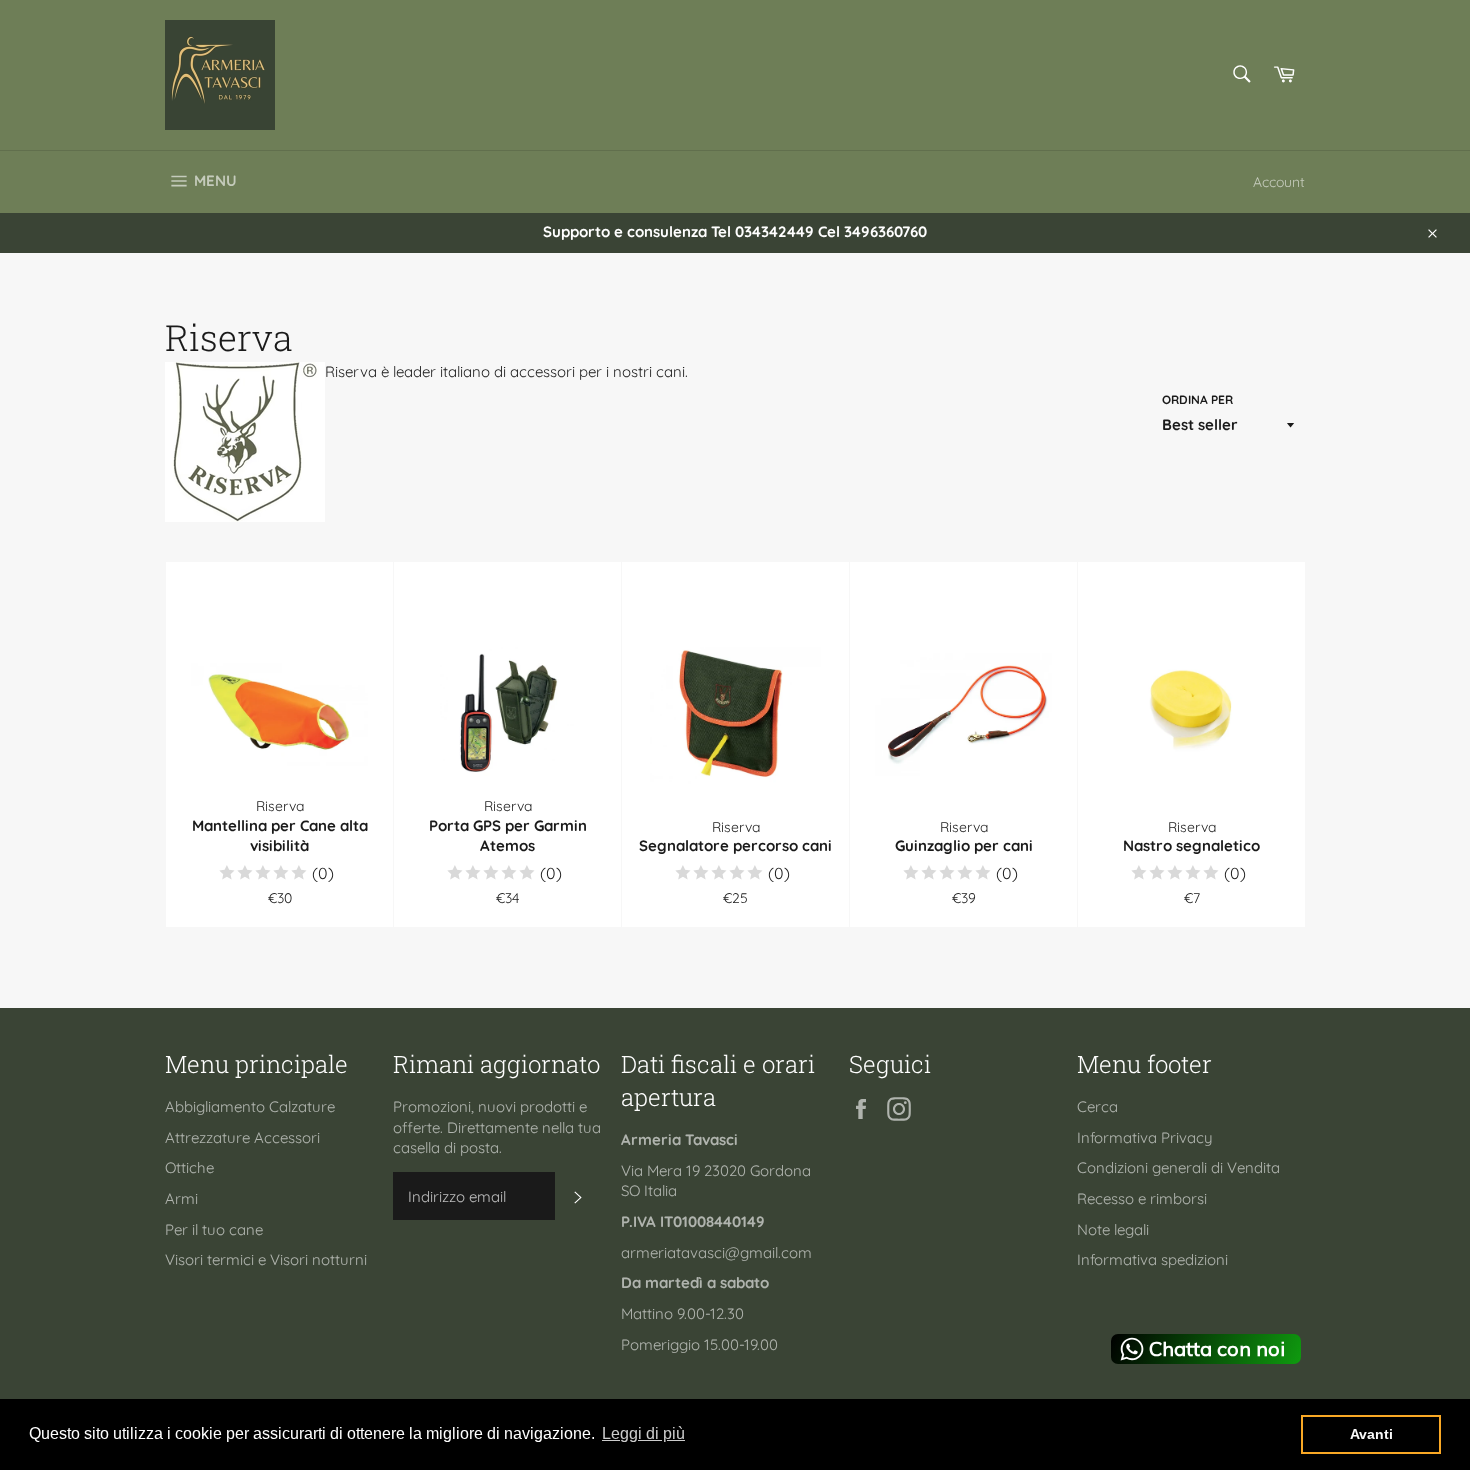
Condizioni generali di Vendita (1178, 1167)
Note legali (1113, 1229)
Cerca (1097, 1106)
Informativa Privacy (1145, 1137)
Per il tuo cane (214, 1229)
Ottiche (189, 1167)
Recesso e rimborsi (1142, 1198)
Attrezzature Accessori (242, 1137)
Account (1279, 181)
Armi (181, 1198)
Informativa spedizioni (1152, 1259)
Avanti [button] (1371, 1434)
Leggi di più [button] (643, 1433)
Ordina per (1197, 399)
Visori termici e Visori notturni (266, 1259)
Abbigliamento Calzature (250, 1106)
